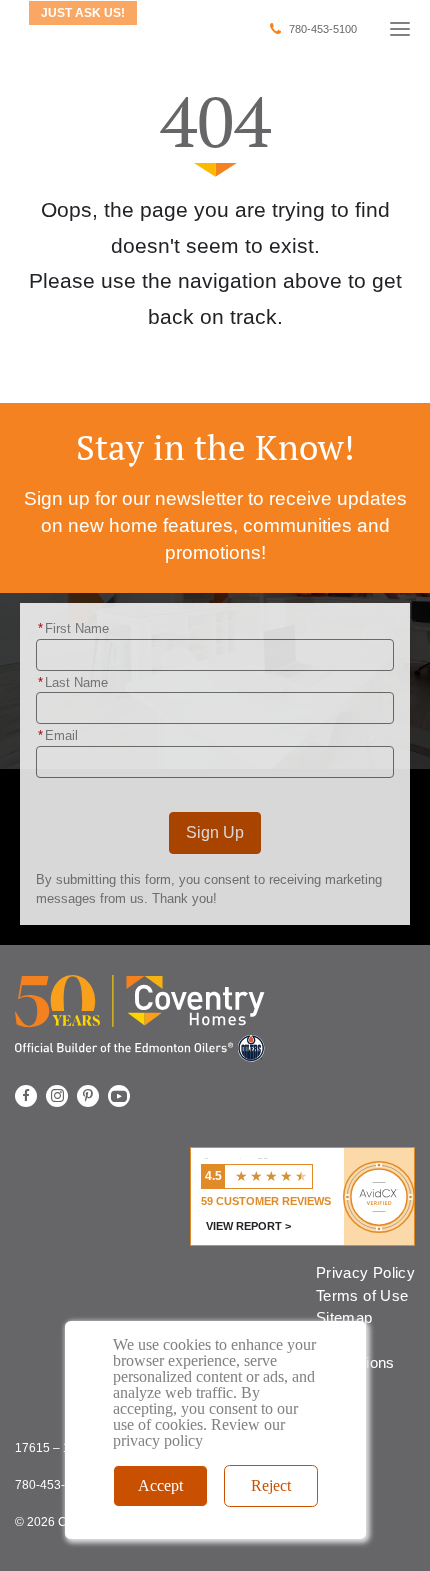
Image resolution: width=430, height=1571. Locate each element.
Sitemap (344, 1317)
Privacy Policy (365, 1272)
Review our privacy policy (199, 1432)
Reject (271, 1485)
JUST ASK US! (83, 13)
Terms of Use (362, 1295)
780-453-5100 (323, 29)
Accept (160, 1485)
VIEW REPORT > (248, 1226)
